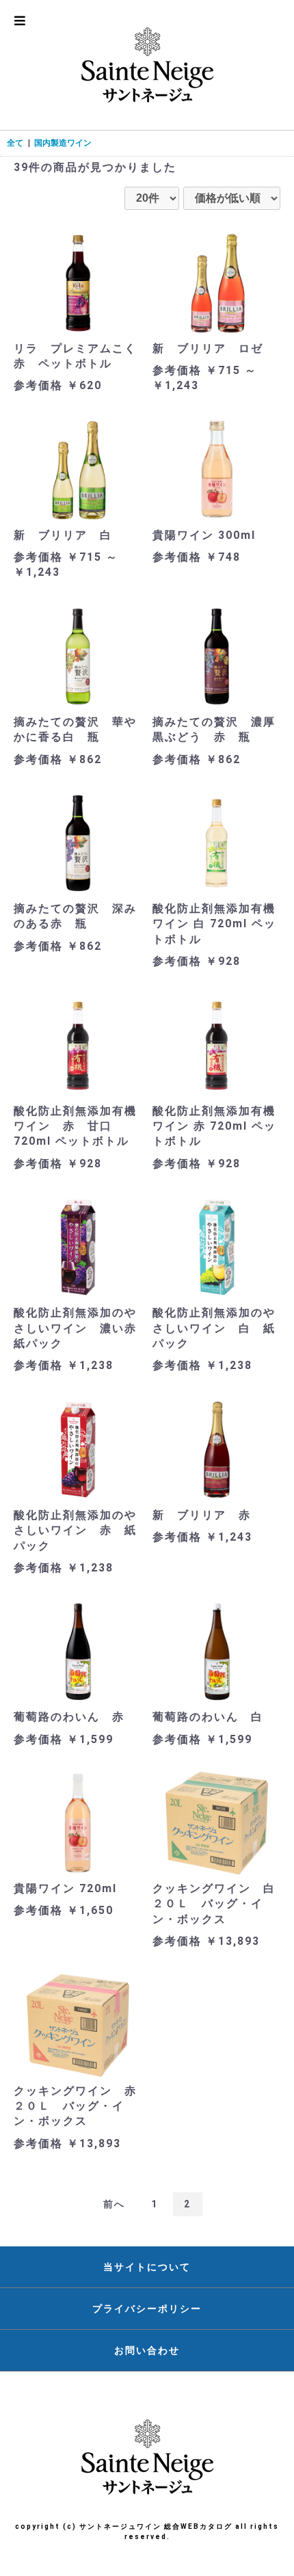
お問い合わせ (147, 2350)
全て (15, 143)
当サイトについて (147, 2267)
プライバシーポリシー (147, 2309)
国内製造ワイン (63, 143)
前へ (114, 2204)
